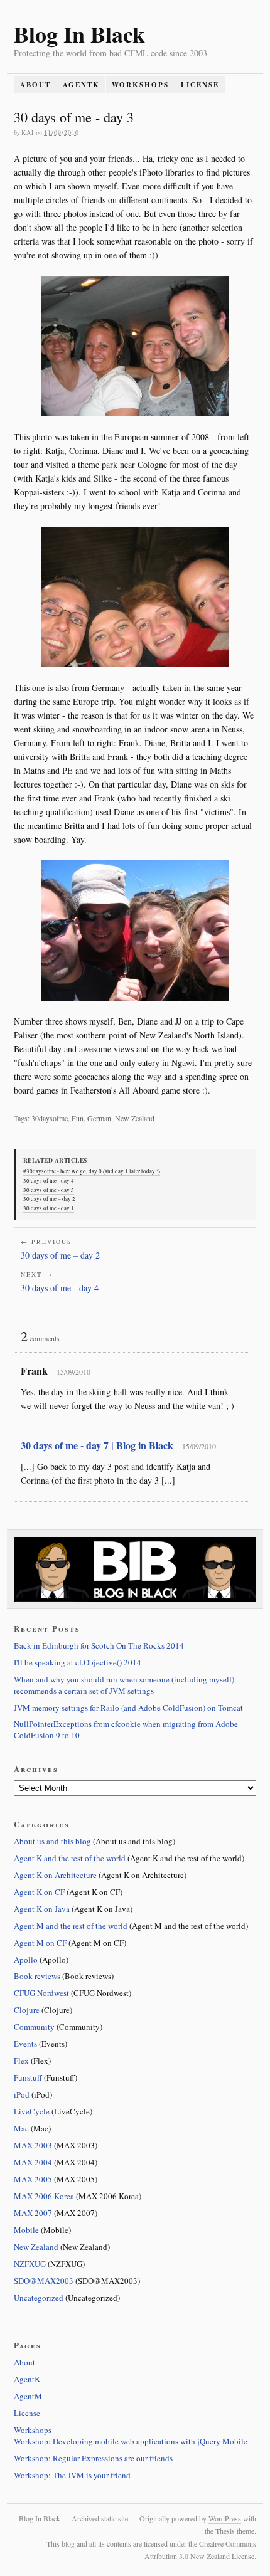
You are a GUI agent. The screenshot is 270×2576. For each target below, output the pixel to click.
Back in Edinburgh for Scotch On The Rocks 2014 (99, 1645)
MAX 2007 (33, 2213)
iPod (22, 2094)
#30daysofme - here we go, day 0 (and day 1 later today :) (92, 1171)
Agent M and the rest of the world (71, 1926)
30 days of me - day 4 (49, 1181)
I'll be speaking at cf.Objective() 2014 (78, 1662)
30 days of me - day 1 (49, 1208)
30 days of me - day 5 (49, 1190)
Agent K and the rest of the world (70, 1858)
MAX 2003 (33, 2145)
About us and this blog (52, 1841)
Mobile (26, 2230)
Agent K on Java (42, 1909)
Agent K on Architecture (55, 1875)
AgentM (28, 2396)
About (35, 85)
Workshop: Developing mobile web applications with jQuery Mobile (131, 2441)
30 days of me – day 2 (49, 1199)
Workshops (140, 85)
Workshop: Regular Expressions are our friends (93, 2458)
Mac (21, 2128)
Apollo (26, 1960)
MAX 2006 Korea (44, 2196)
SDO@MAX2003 (44, 2281)
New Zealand (36, 2247)
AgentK (81, 85)
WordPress (225, 2518)
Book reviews (37, 1976)
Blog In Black (79, 34)
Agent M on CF (40, 1943)
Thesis (225, 2531)
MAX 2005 (33, 2179)
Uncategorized (39, 2298)
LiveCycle (32, 2111)
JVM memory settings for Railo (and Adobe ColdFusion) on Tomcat (128, 1708)
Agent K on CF (39, 1892)
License (200, 85)
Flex (21, 2061)
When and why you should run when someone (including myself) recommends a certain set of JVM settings (124, 1685)
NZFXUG (30, 2264)
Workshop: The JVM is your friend (72, 2475)
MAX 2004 (33, 2162)
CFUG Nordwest (41, 1993)
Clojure (27, 2010)
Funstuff (28, 2077)
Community (34, 2027)
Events (25, 2044)
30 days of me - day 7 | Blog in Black (97, 1445)
